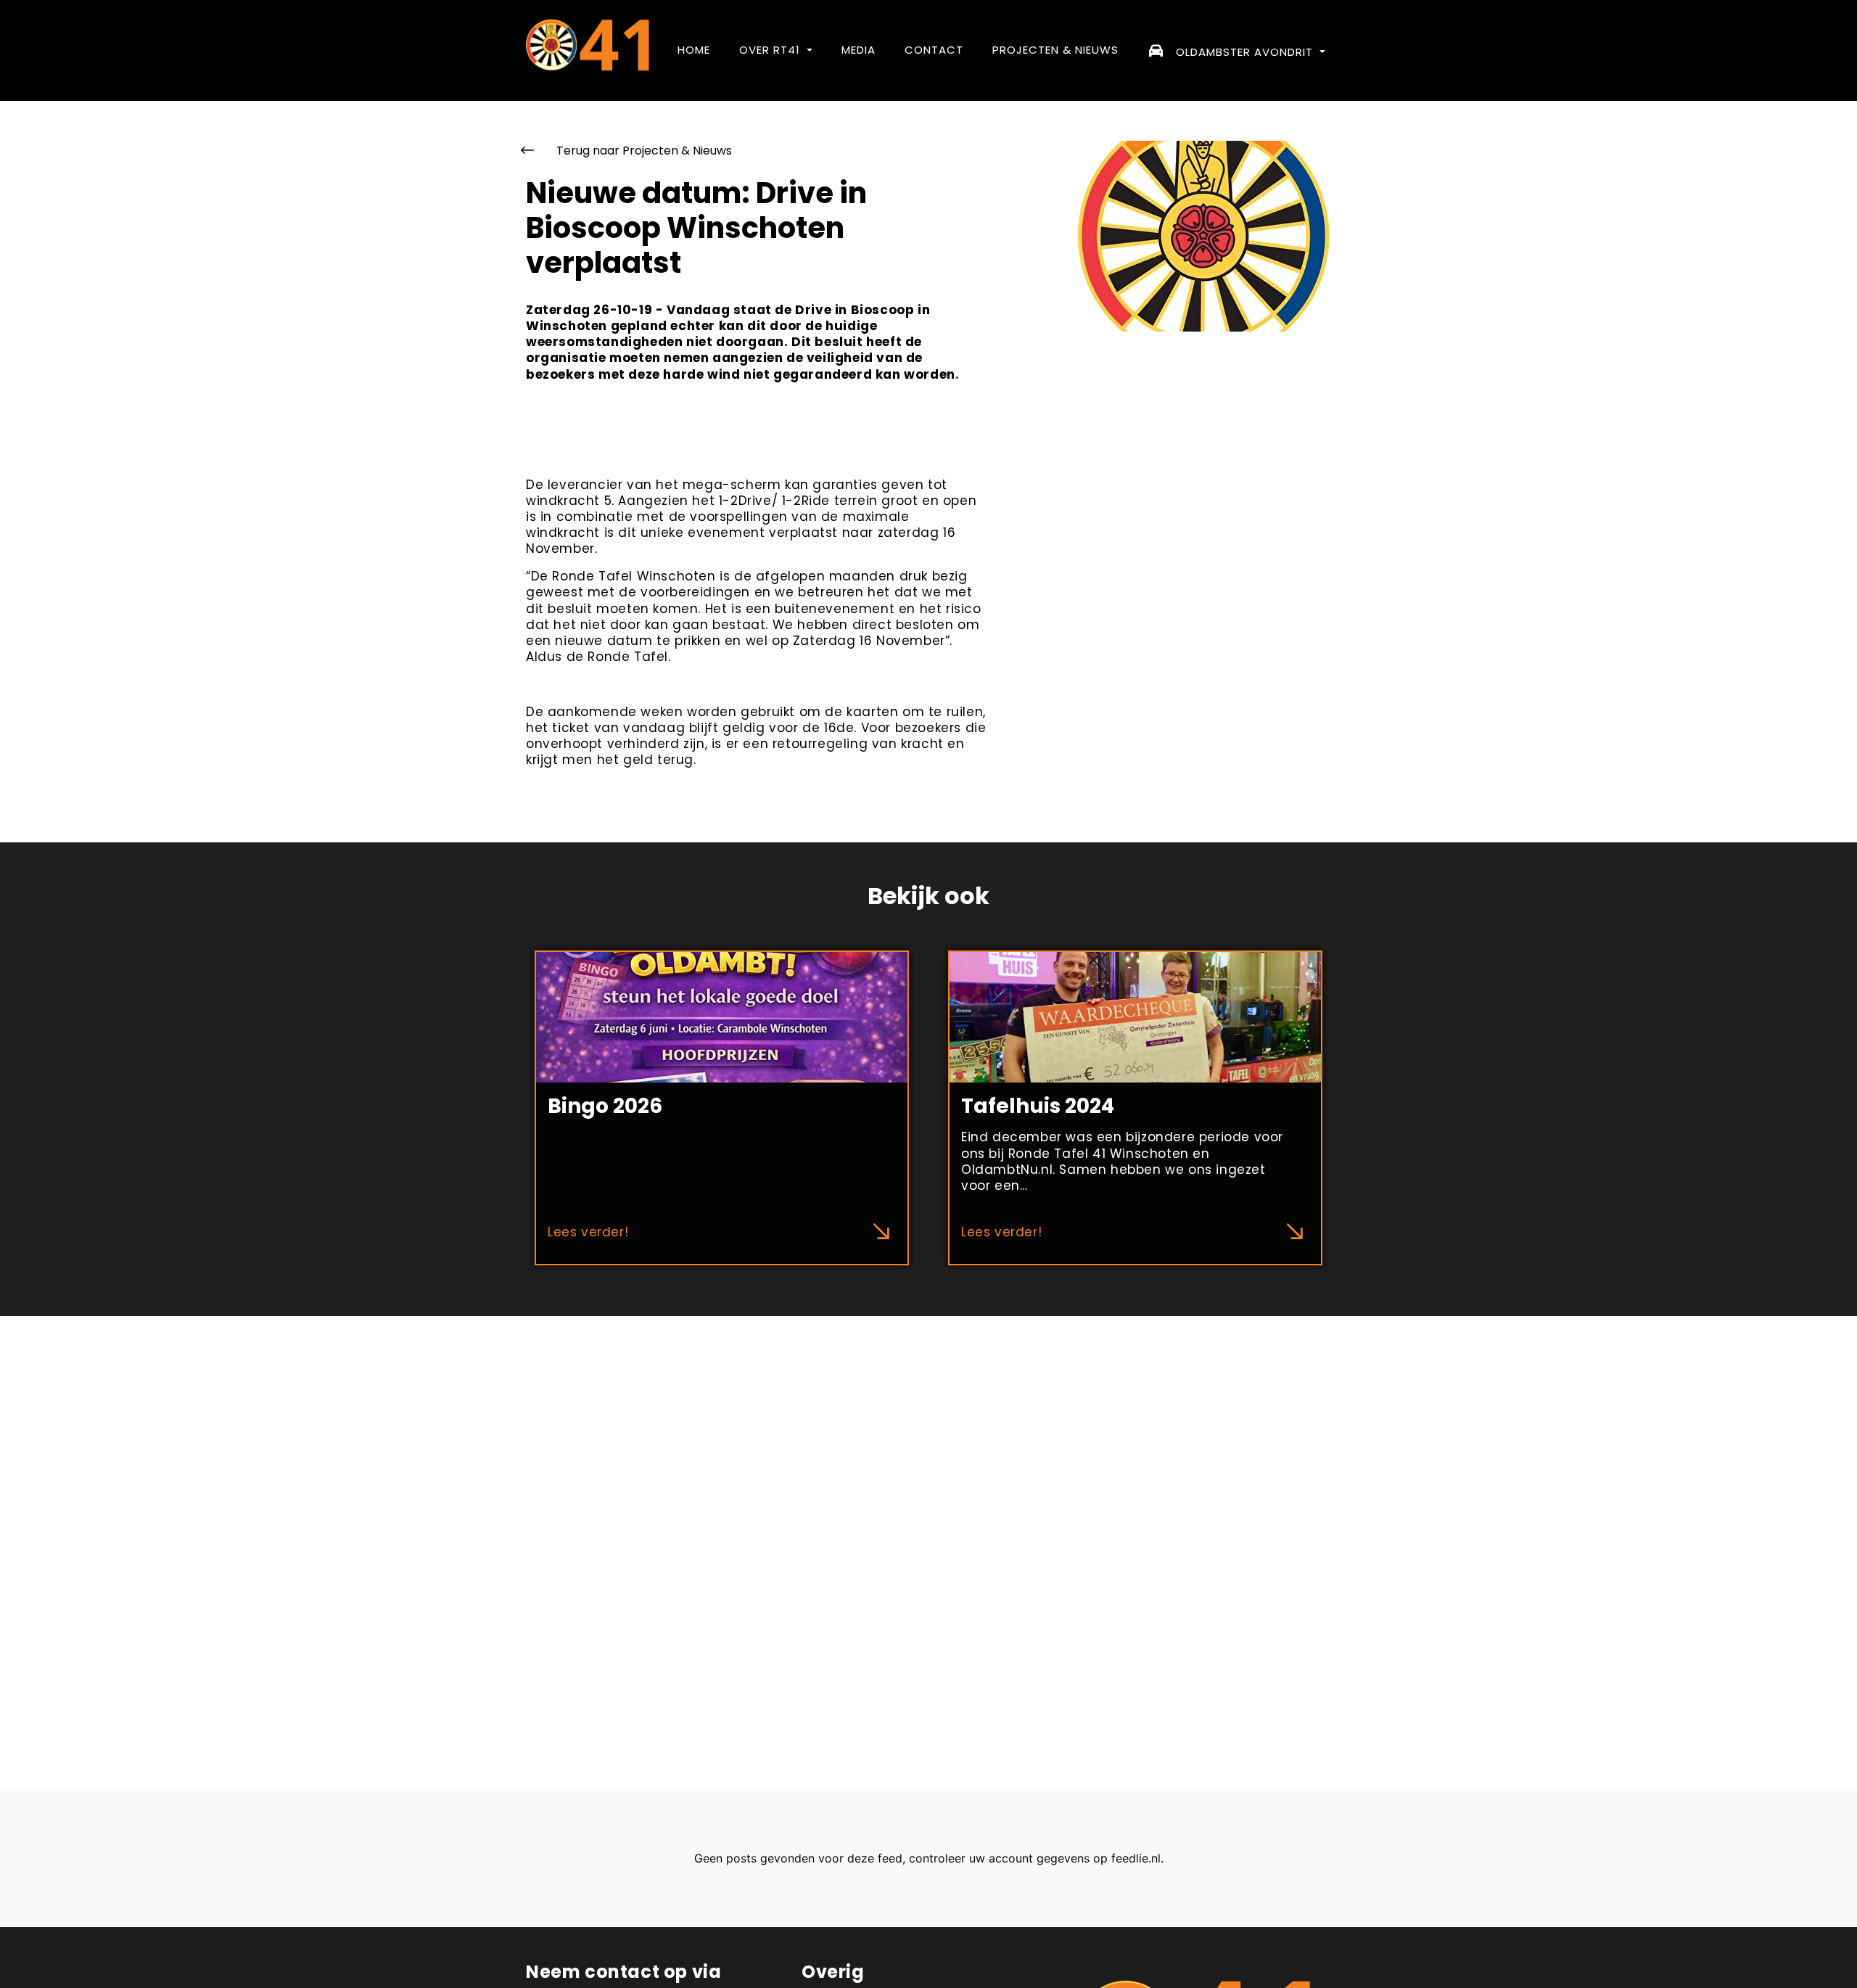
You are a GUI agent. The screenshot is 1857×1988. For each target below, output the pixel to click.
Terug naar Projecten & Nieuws (643, 151)
